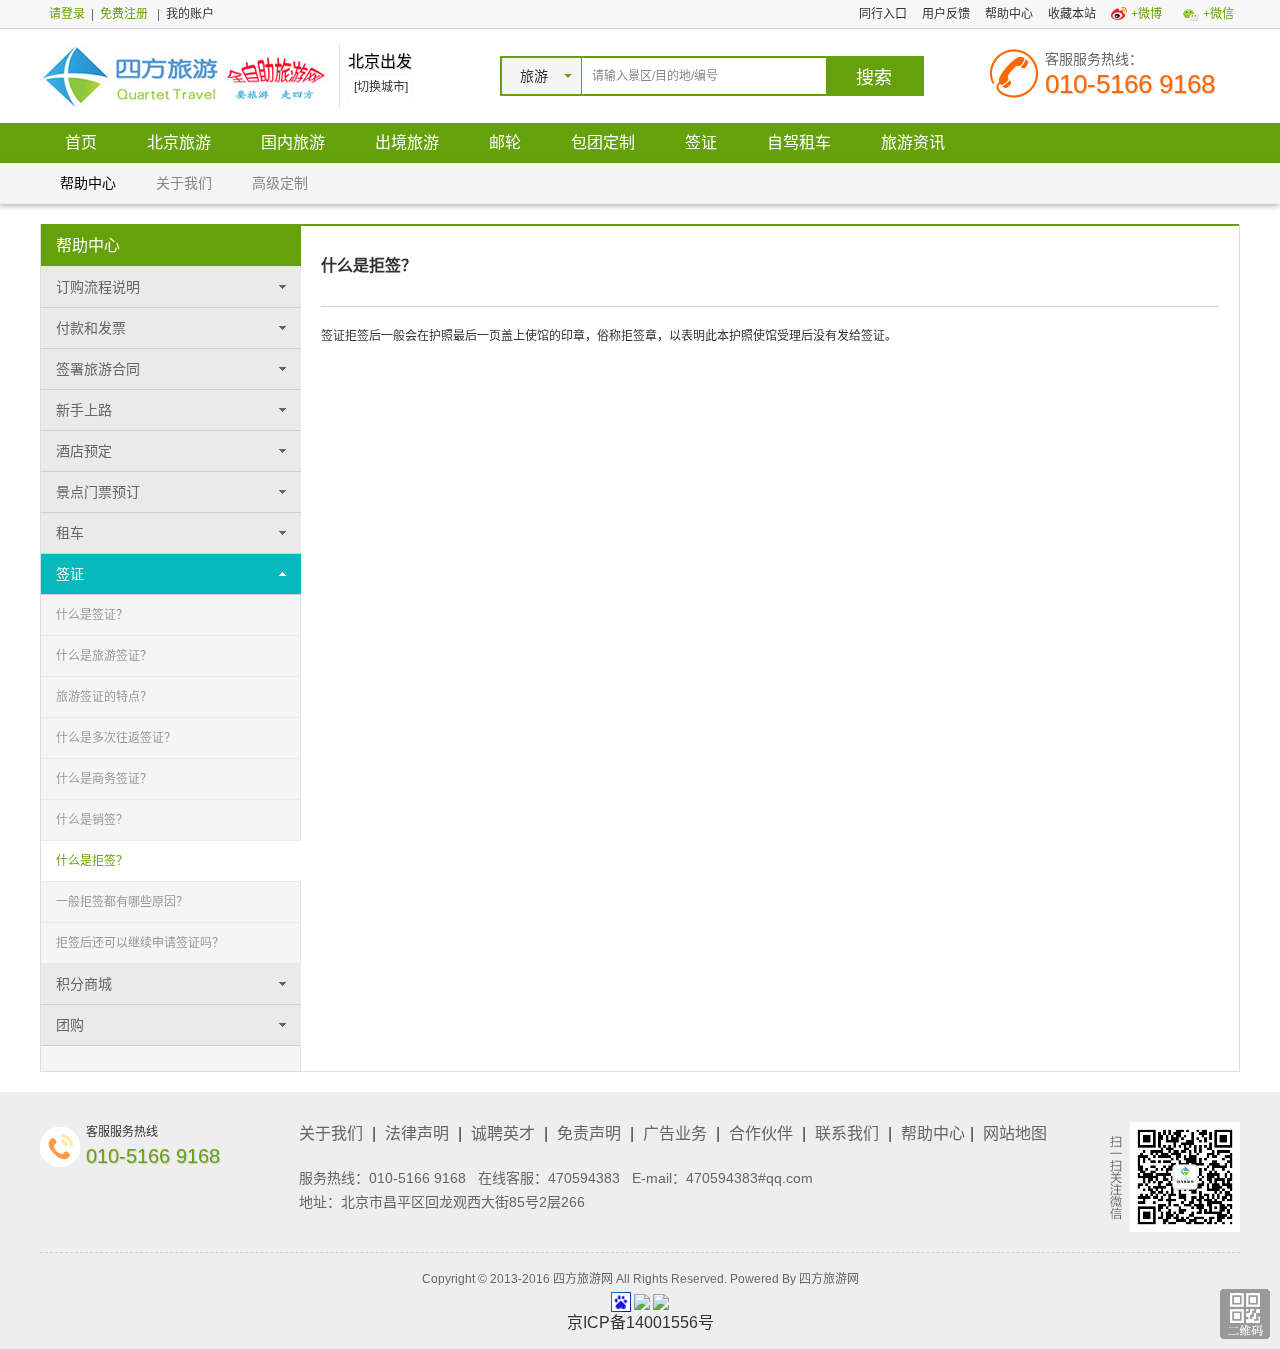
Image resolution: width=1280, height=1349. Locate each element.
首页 (81, 142)
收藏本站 (1072, 14)
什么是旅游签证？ (104, 656)
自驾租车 (799, 142)
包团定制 (603, 142)
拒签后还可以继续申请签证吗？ (140, 943)
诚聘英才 (503, 1133)
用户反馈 (946, 14)
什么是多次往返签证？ (116, 738)
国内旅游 (293, 142)
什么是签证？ (92, 615)
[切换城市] (381, 87)
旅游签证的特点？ (104, 697)
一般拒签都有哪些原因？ (122, 902)
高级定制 (280, 183)
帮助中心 (1009, 14)
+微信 (1218, 14)
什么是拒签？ (92, 861)
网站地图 (1015, 1133)
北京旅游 (179, 142)
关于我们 (184, 183)
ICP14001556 (640, 1322)
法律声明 (417, 1133)
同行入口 (883, 14)
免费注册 (124, 14)
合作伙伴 (761, 1133)
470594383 (584, 1178)
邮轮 (505, 142)
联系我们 (847, 1133)
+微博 (1146, 14)
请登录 (67, 14)
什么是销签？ (92, 820)
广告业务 (675, 1133)
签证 (701, 142)
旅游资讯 (913, 142)
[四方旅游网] (184, 75)
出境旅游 (407, 142)
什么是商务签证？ (104, 779)
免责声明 (589, 1133)
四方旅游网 (829, 1279)
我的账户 (190, 14)
